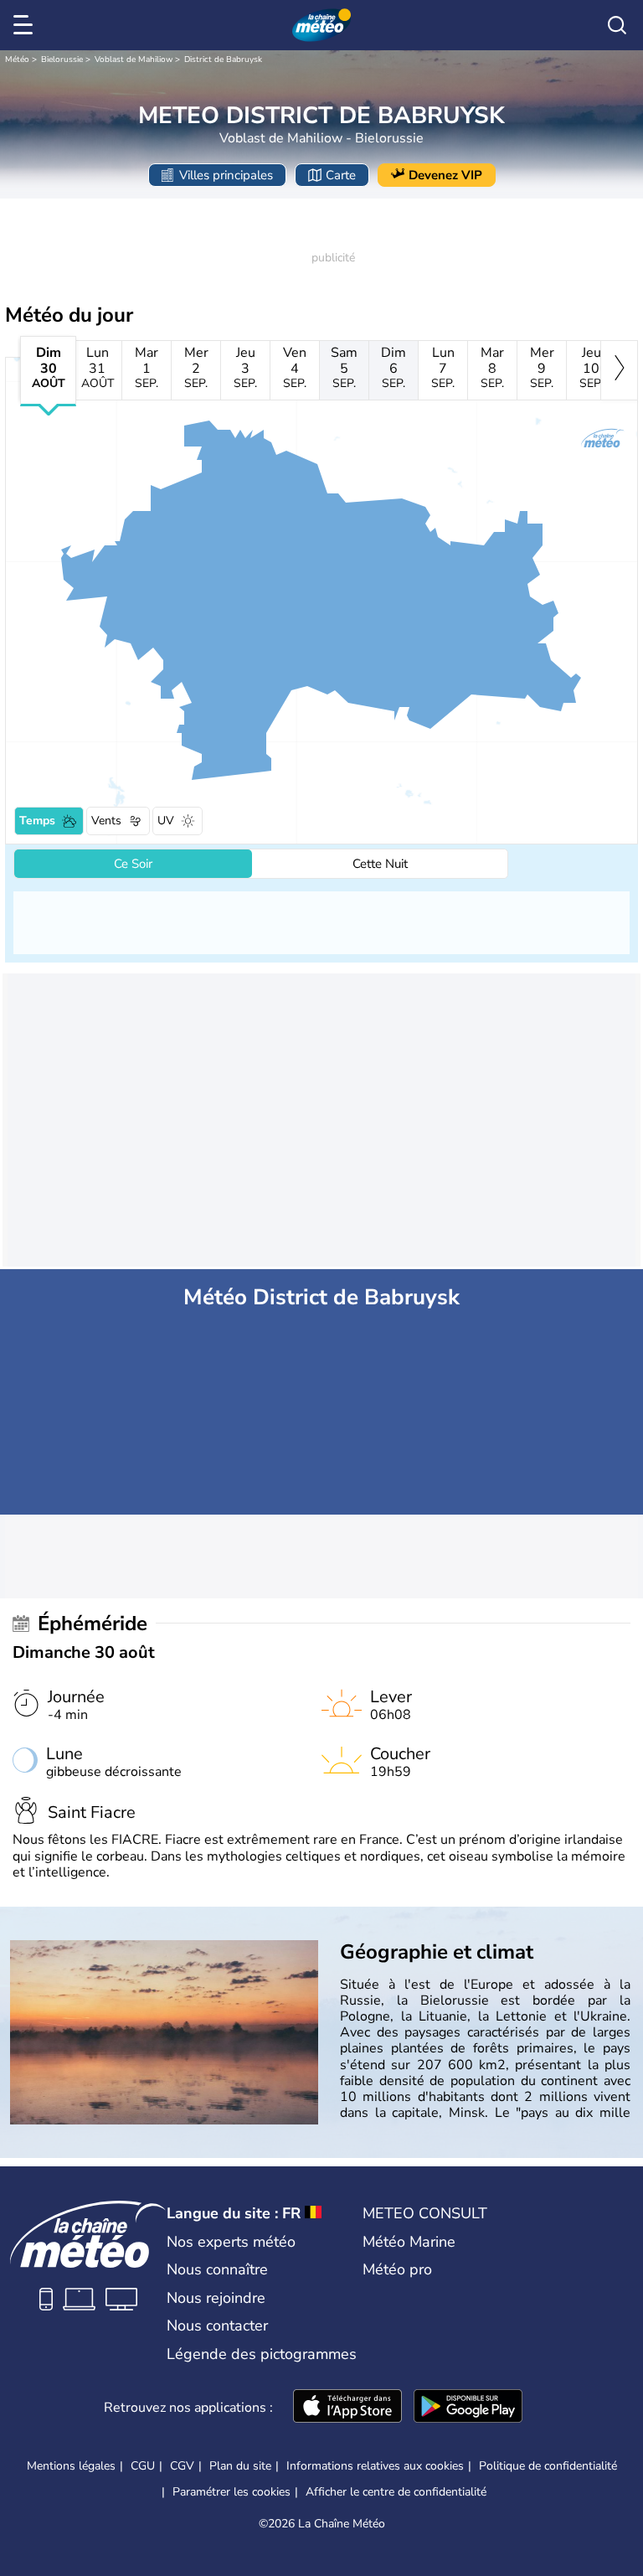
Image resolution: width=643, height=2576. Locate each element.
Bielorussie (62, 59)
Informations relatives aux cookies (375, 2466)
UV (166, 821)
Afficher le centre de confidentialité (396, 2492)
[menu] (26, 25)
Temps (37, 821)
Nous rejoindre (216, 2298)
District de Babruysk (223, 59)
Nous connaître (217, 2269)
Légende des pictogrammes (262, 2354)
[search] (617, 25)
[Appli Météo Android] (468, 2408)
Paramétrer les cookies (231, 2492)
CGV (182, 2466)
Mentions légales (71, 2466)
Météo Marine (409, 2242)
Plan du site (240, 2466)
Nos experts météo (231, 2242)
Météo (17, 59)
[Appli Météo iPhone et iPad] (347, 2408)
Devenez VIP (445, 175)
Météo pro (397, 2269)
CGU (143, 2466)
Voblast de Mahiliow (134, 59)
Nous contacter (217, 2326)
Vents (106, 821)
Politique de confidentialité (548, 2466)
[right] (619, 370)
